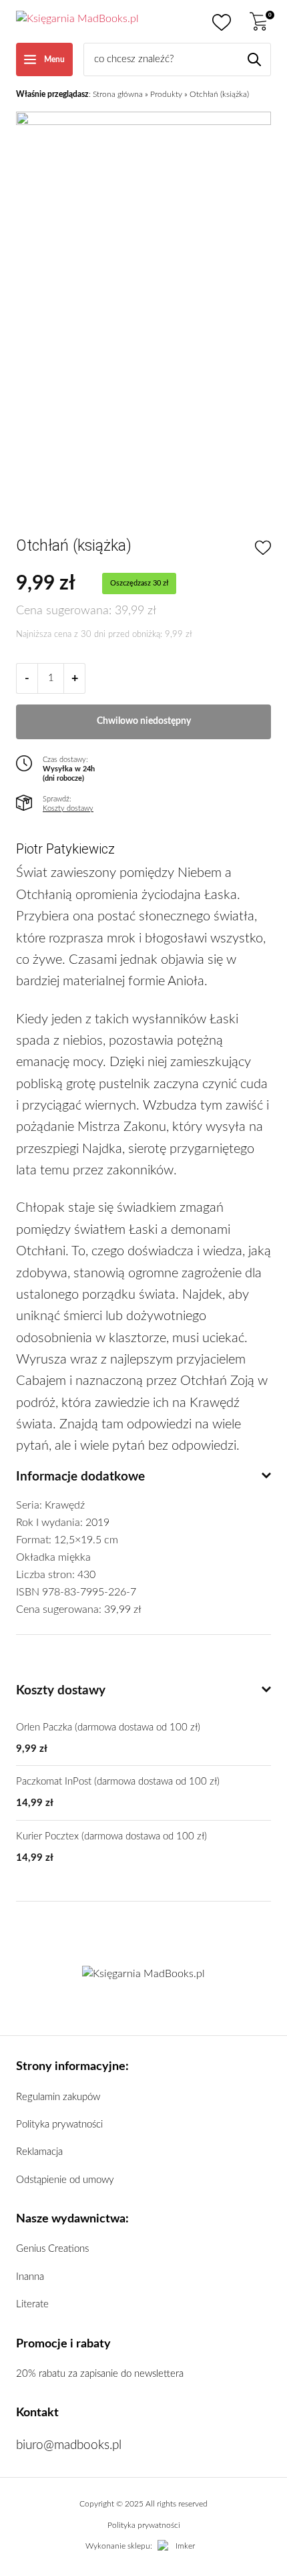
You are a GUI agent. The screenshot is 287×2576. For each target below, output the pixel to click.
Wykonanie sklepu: (119, 2546)
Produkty (166, 94)
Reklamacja (39, 2152)
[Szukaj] (254, 59)
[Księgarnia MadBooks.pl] (77, 21)
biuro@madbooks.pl (69, 2445)
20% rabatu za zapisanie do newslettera (100, 2374)
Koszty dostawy (68, 808)
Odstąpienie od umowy (65, 2180)
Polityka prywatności (59, 2124)
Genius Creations (52, 2249)
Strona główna (118, 94)
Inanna (30, 2277)
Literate (32, 2304)
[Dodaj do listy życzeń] (263, 549)
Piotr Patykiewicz (65, 849)
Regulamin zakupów (58, 2097)
